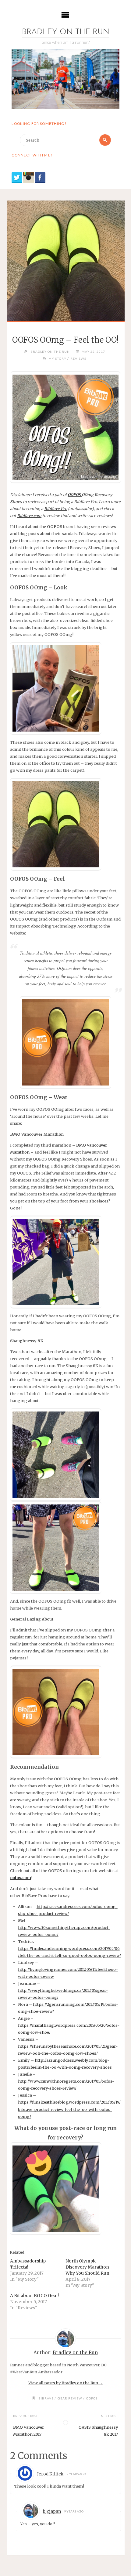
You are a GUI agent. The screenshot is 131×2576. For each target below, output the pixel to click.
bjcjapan (52, 2511)
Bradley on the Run (66, 32)
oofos (92, 2398)
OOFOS (75, 495)
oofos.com (21, 1878)
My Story (57, 358)
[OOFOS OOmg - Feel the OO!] (66, 261)
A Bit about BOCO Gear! (35, 2296)
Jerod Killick (50, 2474)
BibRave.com (29, 516)
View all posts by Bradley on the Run (66, 2383)
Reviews (78, 358)
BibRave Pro (56, 509)
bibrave (46, 2398)
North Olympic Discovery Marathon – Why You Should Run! (89, 2267)
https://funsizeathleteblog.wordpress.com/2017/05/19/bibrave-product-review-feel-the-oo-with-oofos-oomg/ (69, 2109)
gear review (70, 2398)
